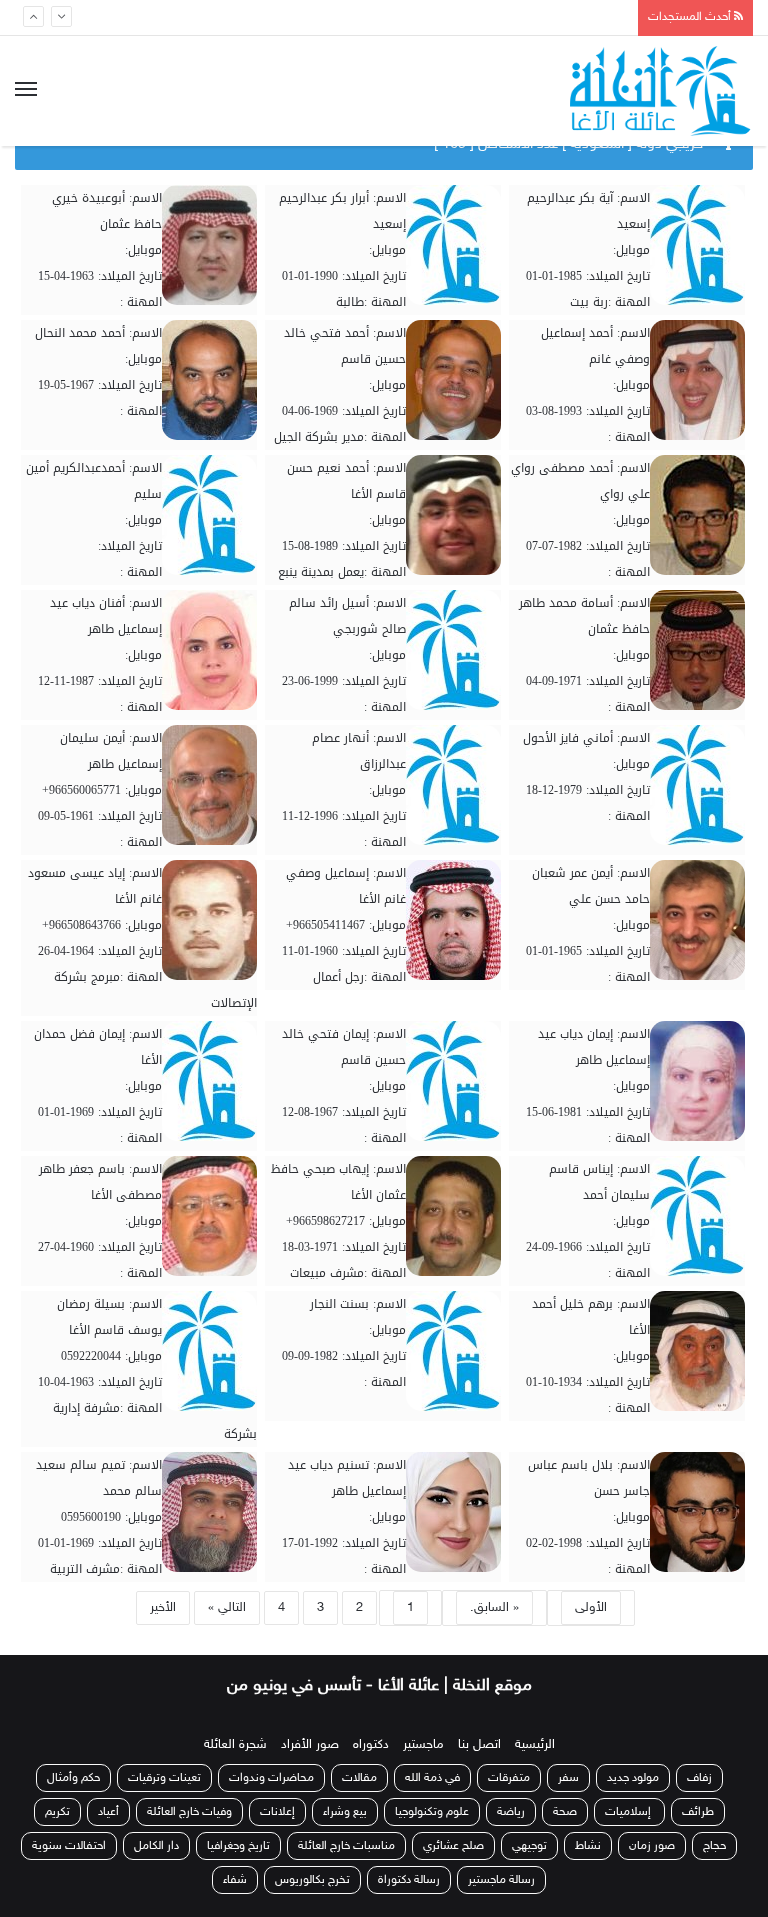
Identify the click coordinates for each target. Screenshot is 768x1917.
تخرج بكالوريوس (312, 1880)
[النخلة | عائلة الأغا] (661, 91)
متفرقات (509, 1778)
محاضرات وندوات (271, 1778)
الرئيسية (535, 1745)
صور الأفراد (310, 1745)
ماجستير (423, 1745)
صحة (565, 1812)
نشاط (588, 1846)
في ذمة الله (432, 1778)
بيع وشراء (345, 1812)
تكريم (57, 1812)
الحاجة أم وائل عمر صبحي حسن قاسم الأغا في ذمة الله (445, 17)
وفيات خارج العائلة (189, 1812)
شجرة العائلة (235, 1745)
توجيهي (529, 1846)
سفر (568, 1778)
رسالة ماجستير (501, 1880)
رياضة (511, 1812)
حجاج (714, 1846)
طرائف (698, 1812)
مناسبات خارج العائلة (346, 1846)
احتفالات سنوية (69, 1846)
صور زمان (652, 1846)
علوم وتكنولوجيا (432, 1812)
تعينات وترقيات (164, 1778)
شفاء (235, 1880)
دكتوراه (371, 1745)
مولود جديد (633, 1778)
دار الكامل (156, 1846)
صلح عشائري (453, 1846)
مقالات (359, 1778)
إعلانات (277, 1812)
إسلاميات (629, 1812)
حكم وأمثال (73, 1778)
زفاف (699, 1778)
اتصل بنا (479, 1745)
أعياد (108, 1812)
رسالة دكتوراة (409, 1880)
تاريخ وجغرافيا (238, 1846)
